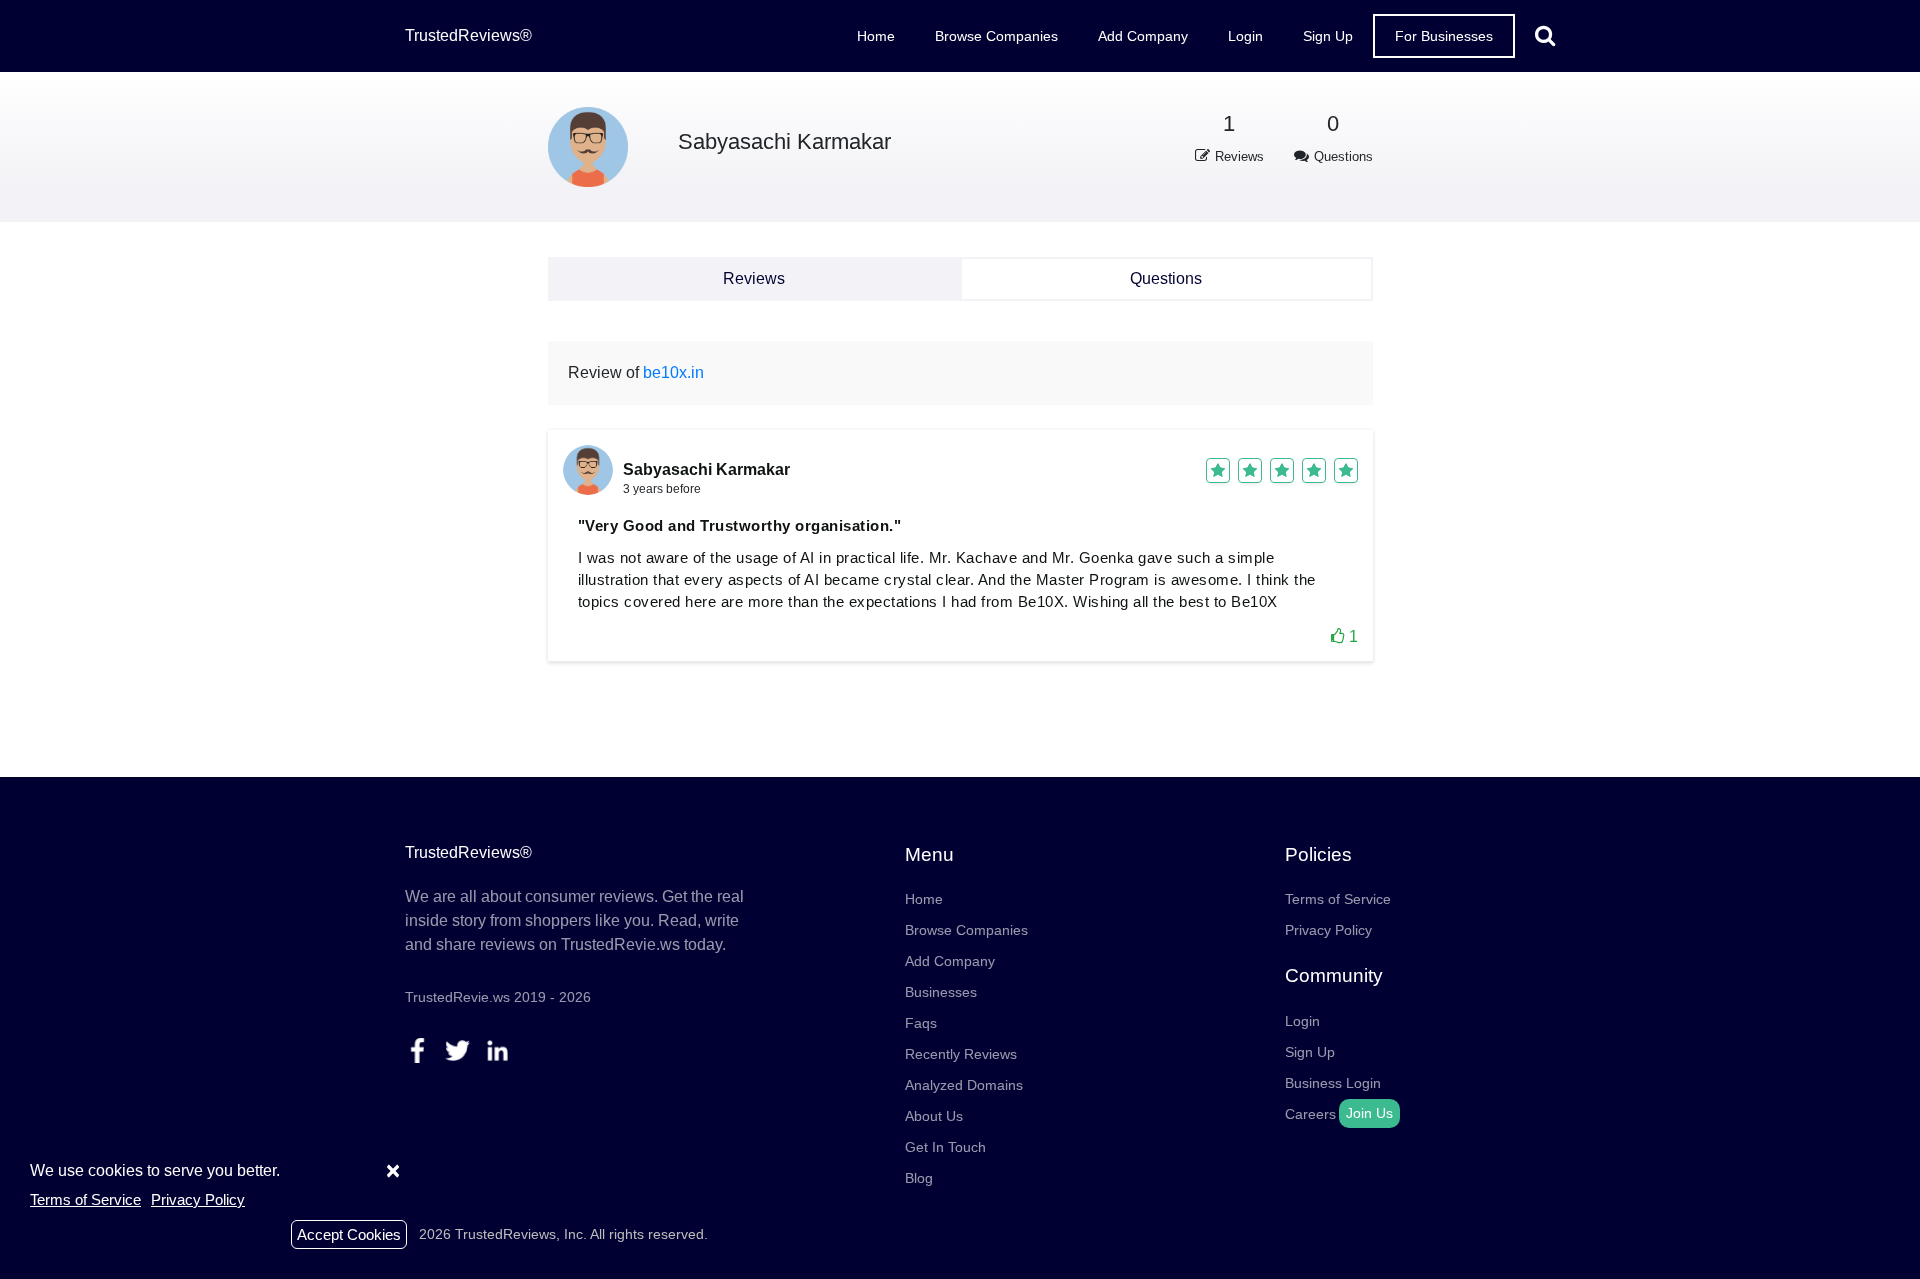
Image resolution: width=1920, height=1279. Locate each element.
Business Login (1333, 1083)
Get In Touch (945, 1147)
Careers (1310, 1114)
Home (876, 36)
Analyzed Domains (964, 1085)
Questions (1166, 278)
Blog (919, 1178)
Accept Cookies (349, 1234)
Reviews (754, 278)
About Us (934, 1116)
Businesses (941, 992)
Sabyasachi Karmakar (784, 141)
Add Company (1143, 36)
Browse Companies (996, 36)
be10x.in (673, 372)
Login (1245, 36)
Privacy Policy (1328, 930)
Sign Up (1328, 36)
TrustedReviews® (468, 35)
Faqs (921, 1023)
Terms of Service (1338, 899)
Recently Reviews (961, 1054)
